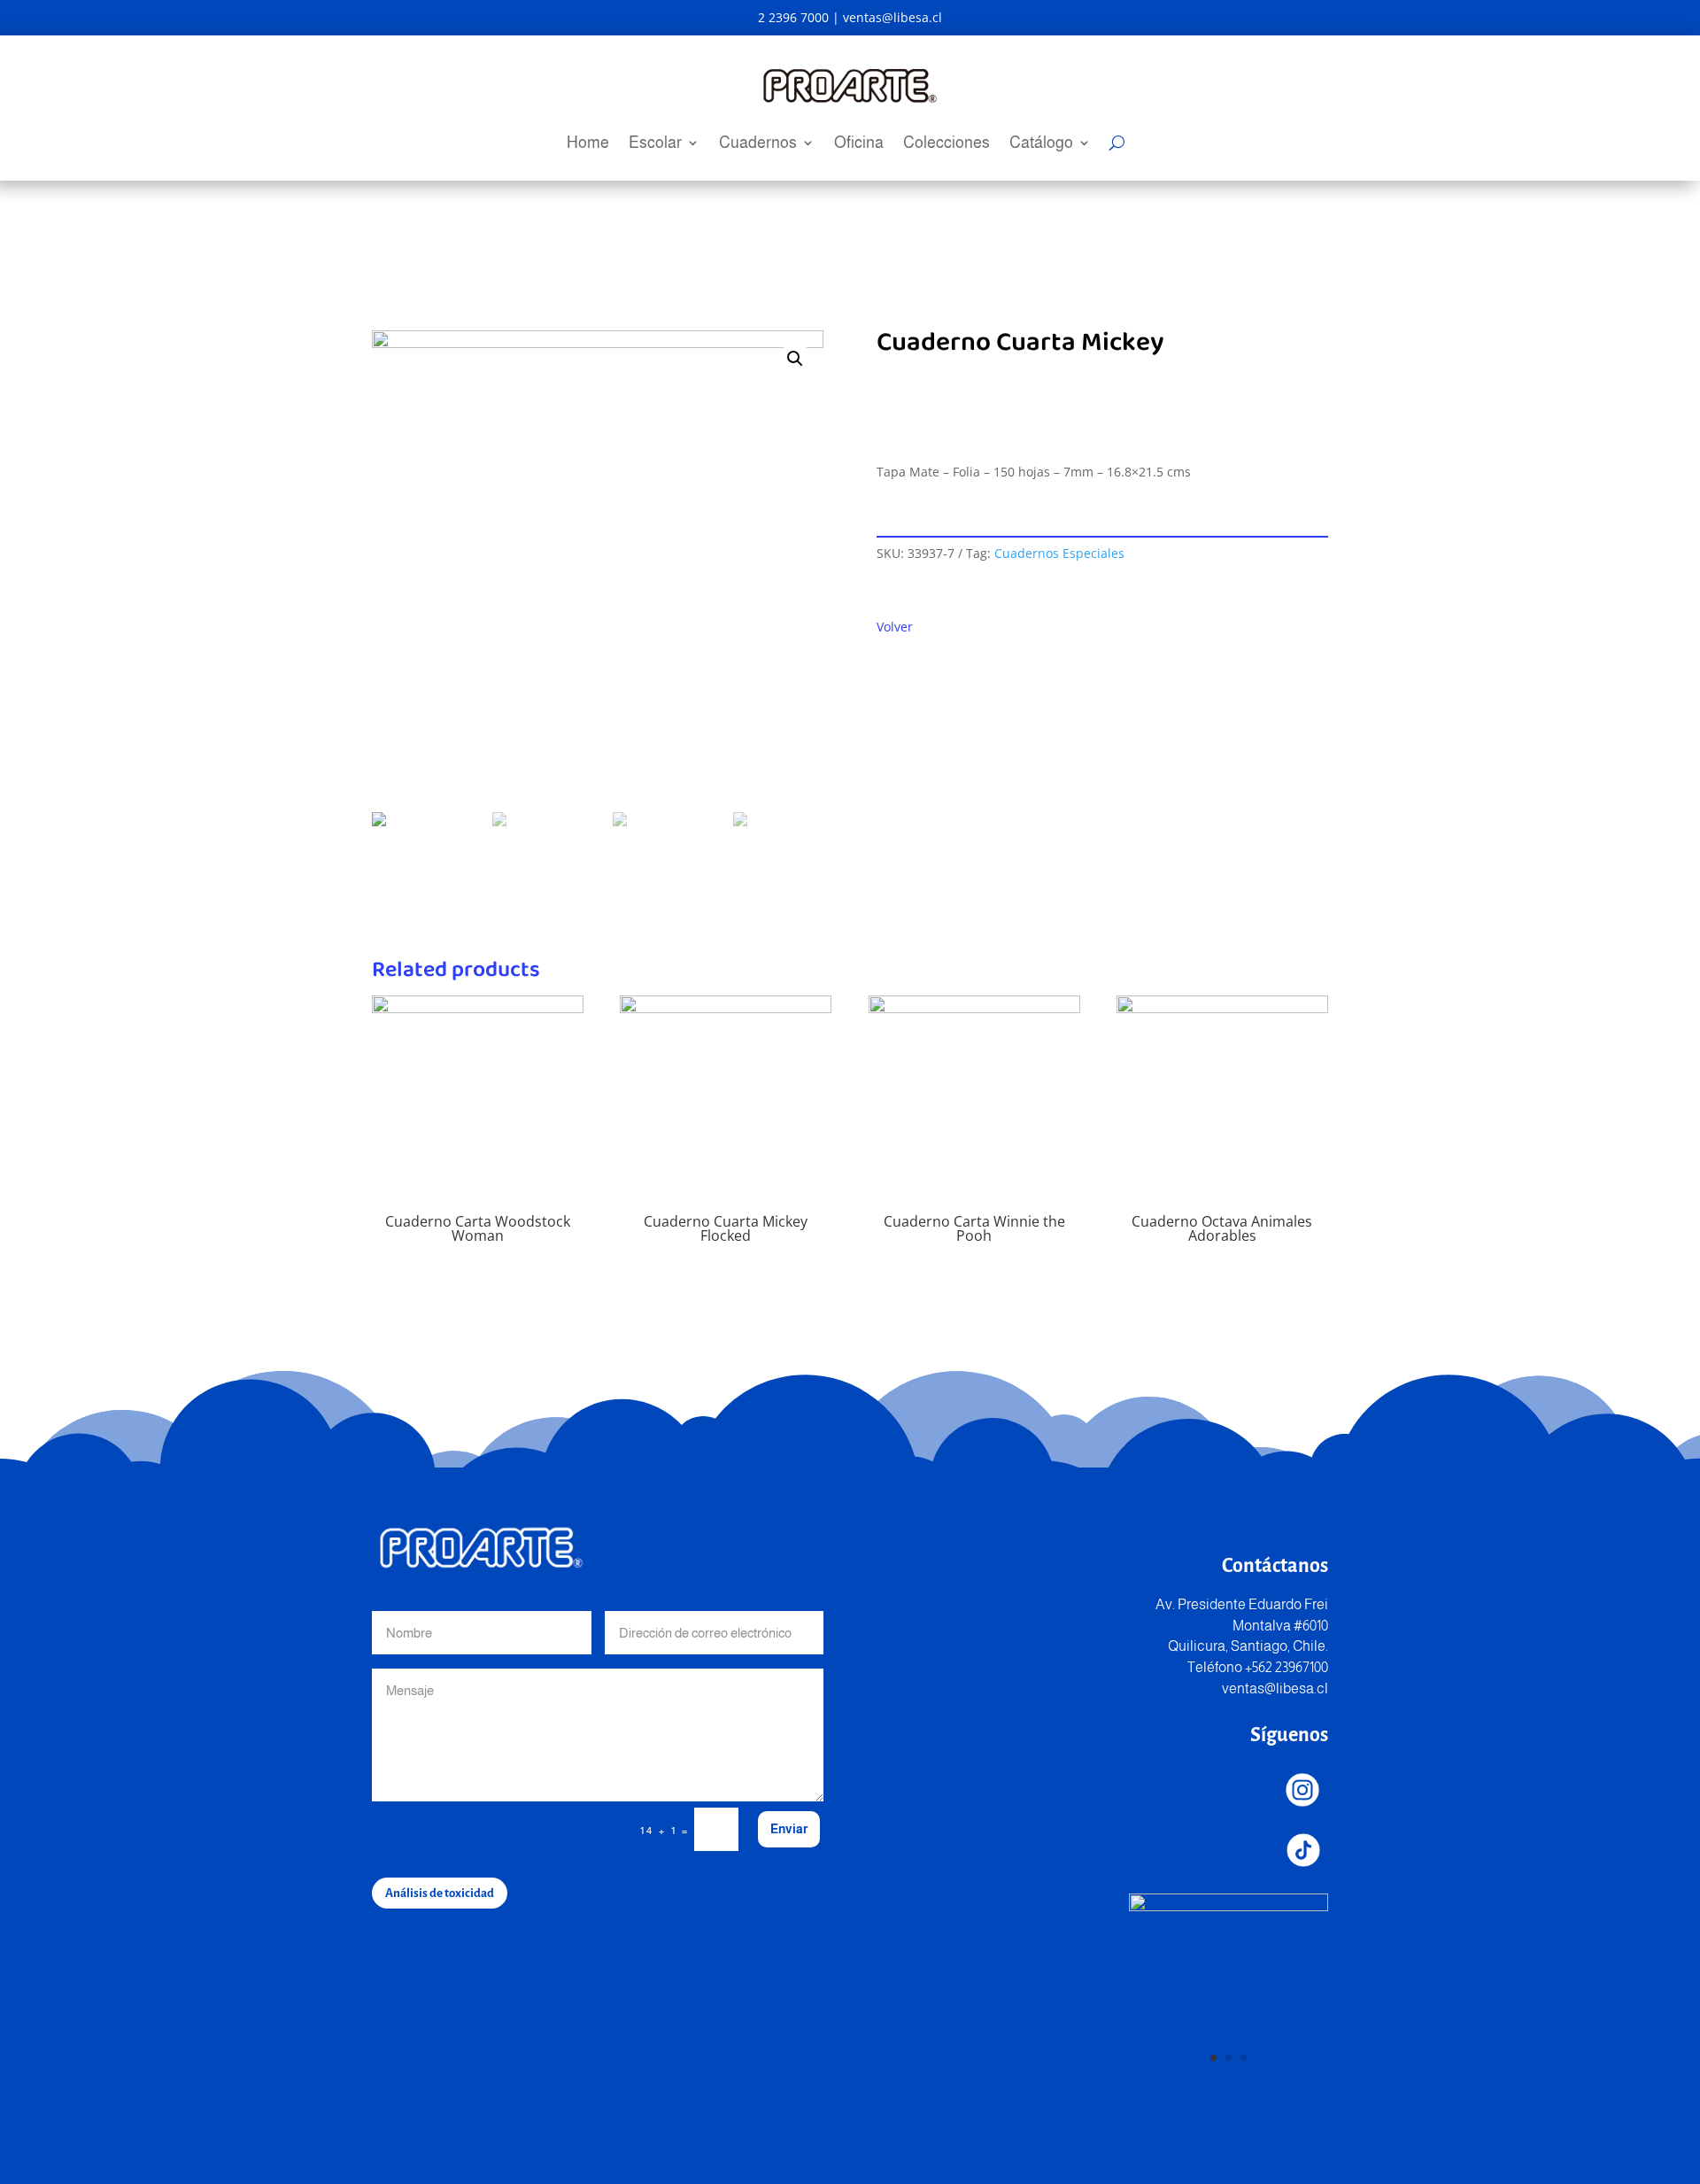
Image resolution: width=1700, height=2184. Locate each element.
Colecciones (947, 144)
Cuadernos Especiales (1059, 553)
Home (588, 144)
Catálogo (1041, 144)
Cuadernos (758, 144)
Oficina (859, 144)
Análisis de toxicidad (440, 1893)
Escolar (655, 144)
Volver (895, 627)
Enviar (789, 1829)
